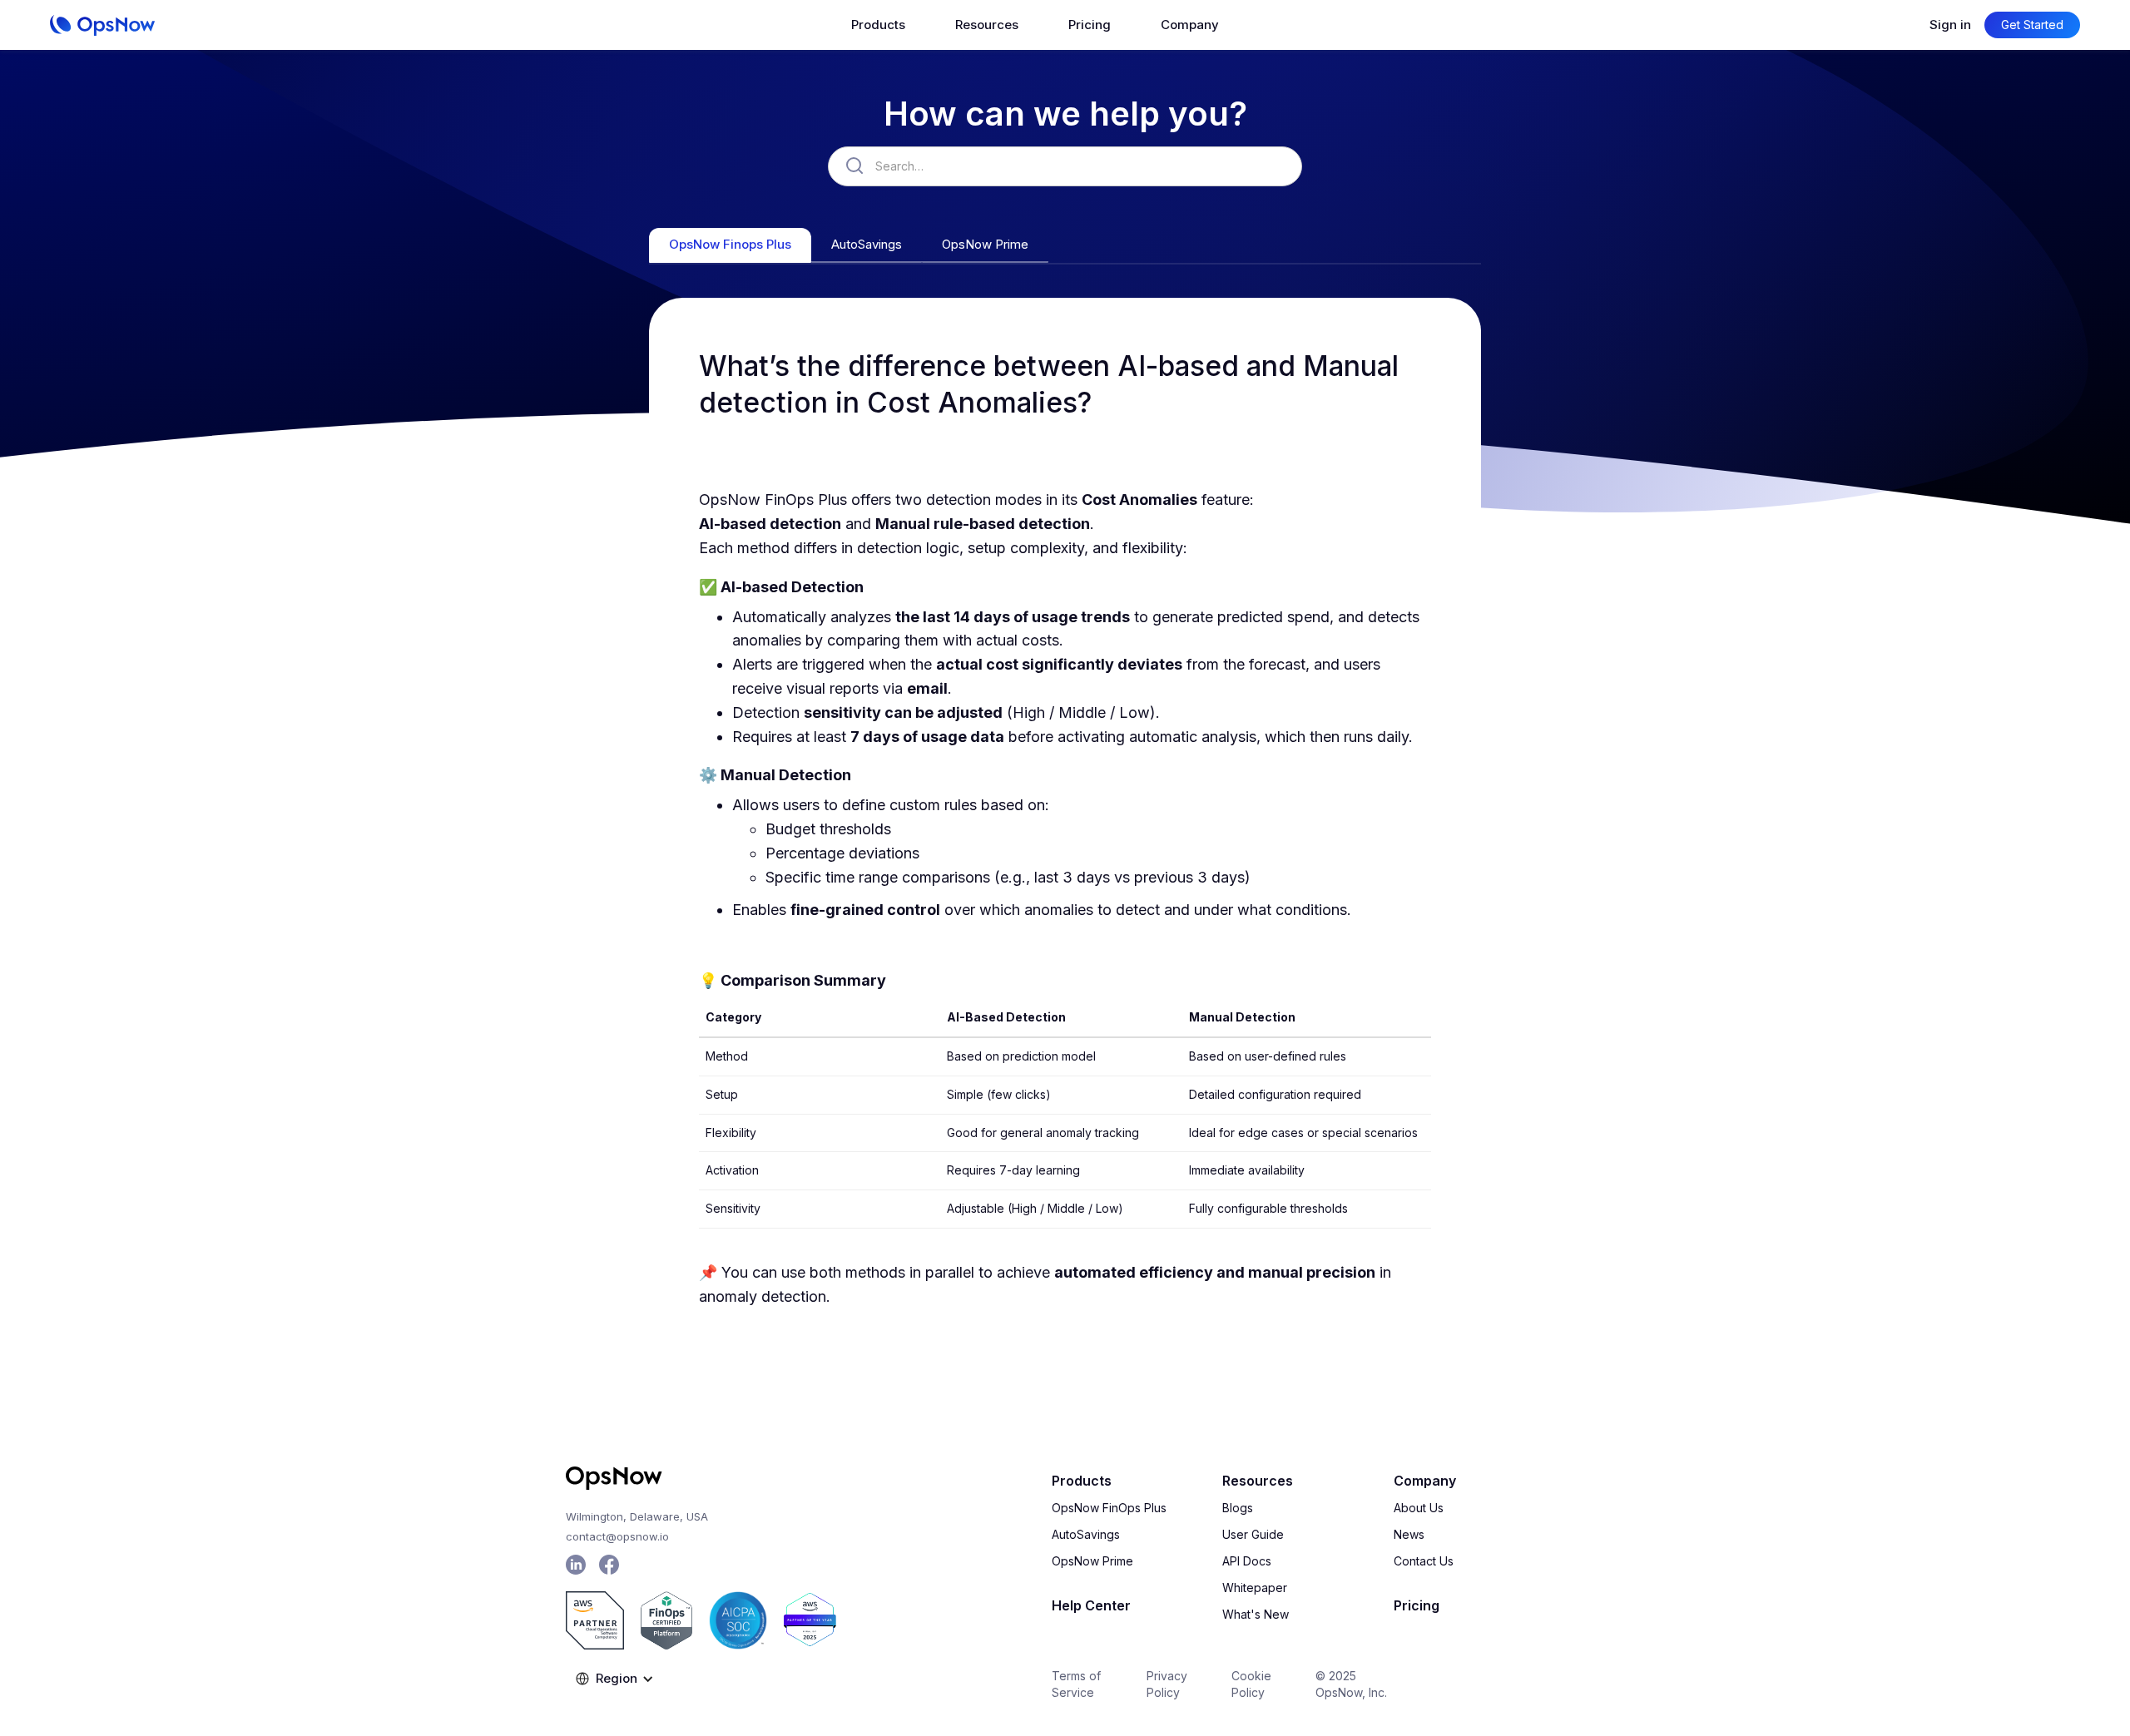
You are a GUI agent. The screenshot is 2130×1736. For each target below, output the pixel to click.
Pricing (1090, 25)
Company (1425, 1481)
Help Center (1091, 1605)
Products (1082, 1481)
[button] (878, 25)
